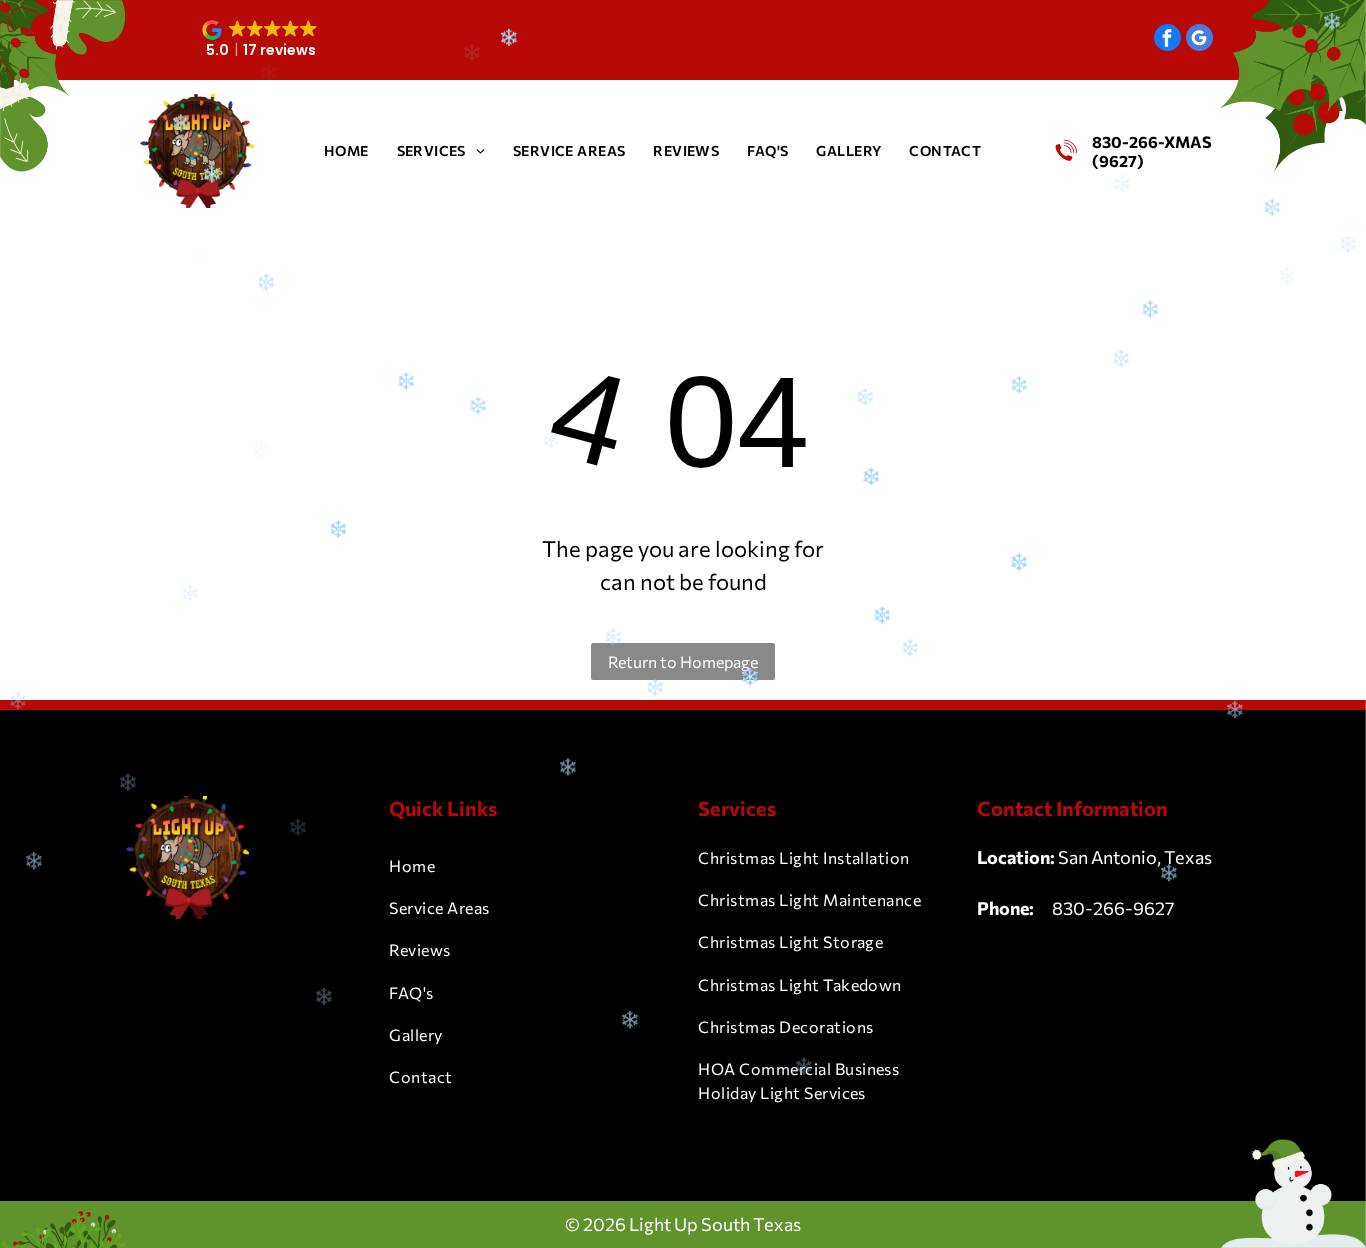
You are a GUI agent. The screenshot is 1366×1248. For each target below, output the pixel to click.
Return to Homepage (683, 661)
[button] (261, 40)
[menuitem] (346, 150)
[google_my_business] (1199, 40)
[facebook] (1167, 40)
